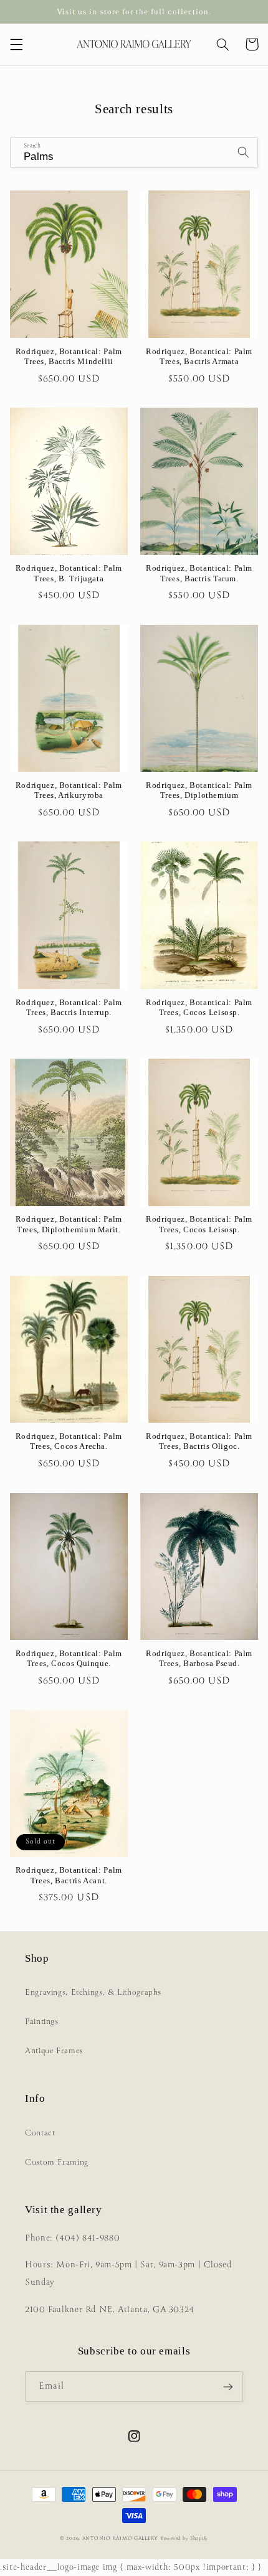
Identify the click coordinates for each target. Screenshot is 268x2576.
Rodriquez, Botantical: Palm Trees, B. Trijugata (69, 573)
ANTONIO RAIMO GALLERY (120, 2539)
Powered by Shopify (184, 2539)
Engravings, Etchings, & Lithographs (93, 1993)
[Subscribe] (228, 2386)
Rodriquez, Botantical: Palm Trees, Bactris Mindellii (69, 357)
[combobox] (134, 152)
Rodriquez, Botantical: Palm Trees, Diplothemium (199, 790)
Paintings (42, 2022)
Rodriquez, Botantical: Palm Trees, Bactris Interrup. (69, 1008)
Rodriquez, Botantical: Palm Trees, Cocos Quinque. (69, 1659)
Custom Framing (57, 2162)
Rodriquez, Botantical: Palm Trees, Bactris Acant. (69, 1875)
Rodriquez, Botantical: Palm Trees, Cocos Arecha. (69, 1441)
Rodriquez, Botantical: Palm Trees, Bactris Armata (199, 357)
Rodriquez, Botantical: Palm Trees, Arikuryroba (69, 790)
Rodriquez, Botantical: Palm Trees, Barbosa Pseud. (199, 1659)
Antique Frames (54, 2051)
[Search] (243, 152)
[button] (16, 44)
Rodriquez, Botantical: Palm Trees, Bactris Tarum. (199, 573)
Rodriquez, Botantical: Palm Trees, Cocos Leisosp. (199, 1008)
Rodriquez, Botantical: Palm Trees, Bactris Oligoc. (199, 1441)
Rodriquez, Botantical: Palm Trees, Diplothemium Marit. (69, 1224)
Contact (40, 2133)
